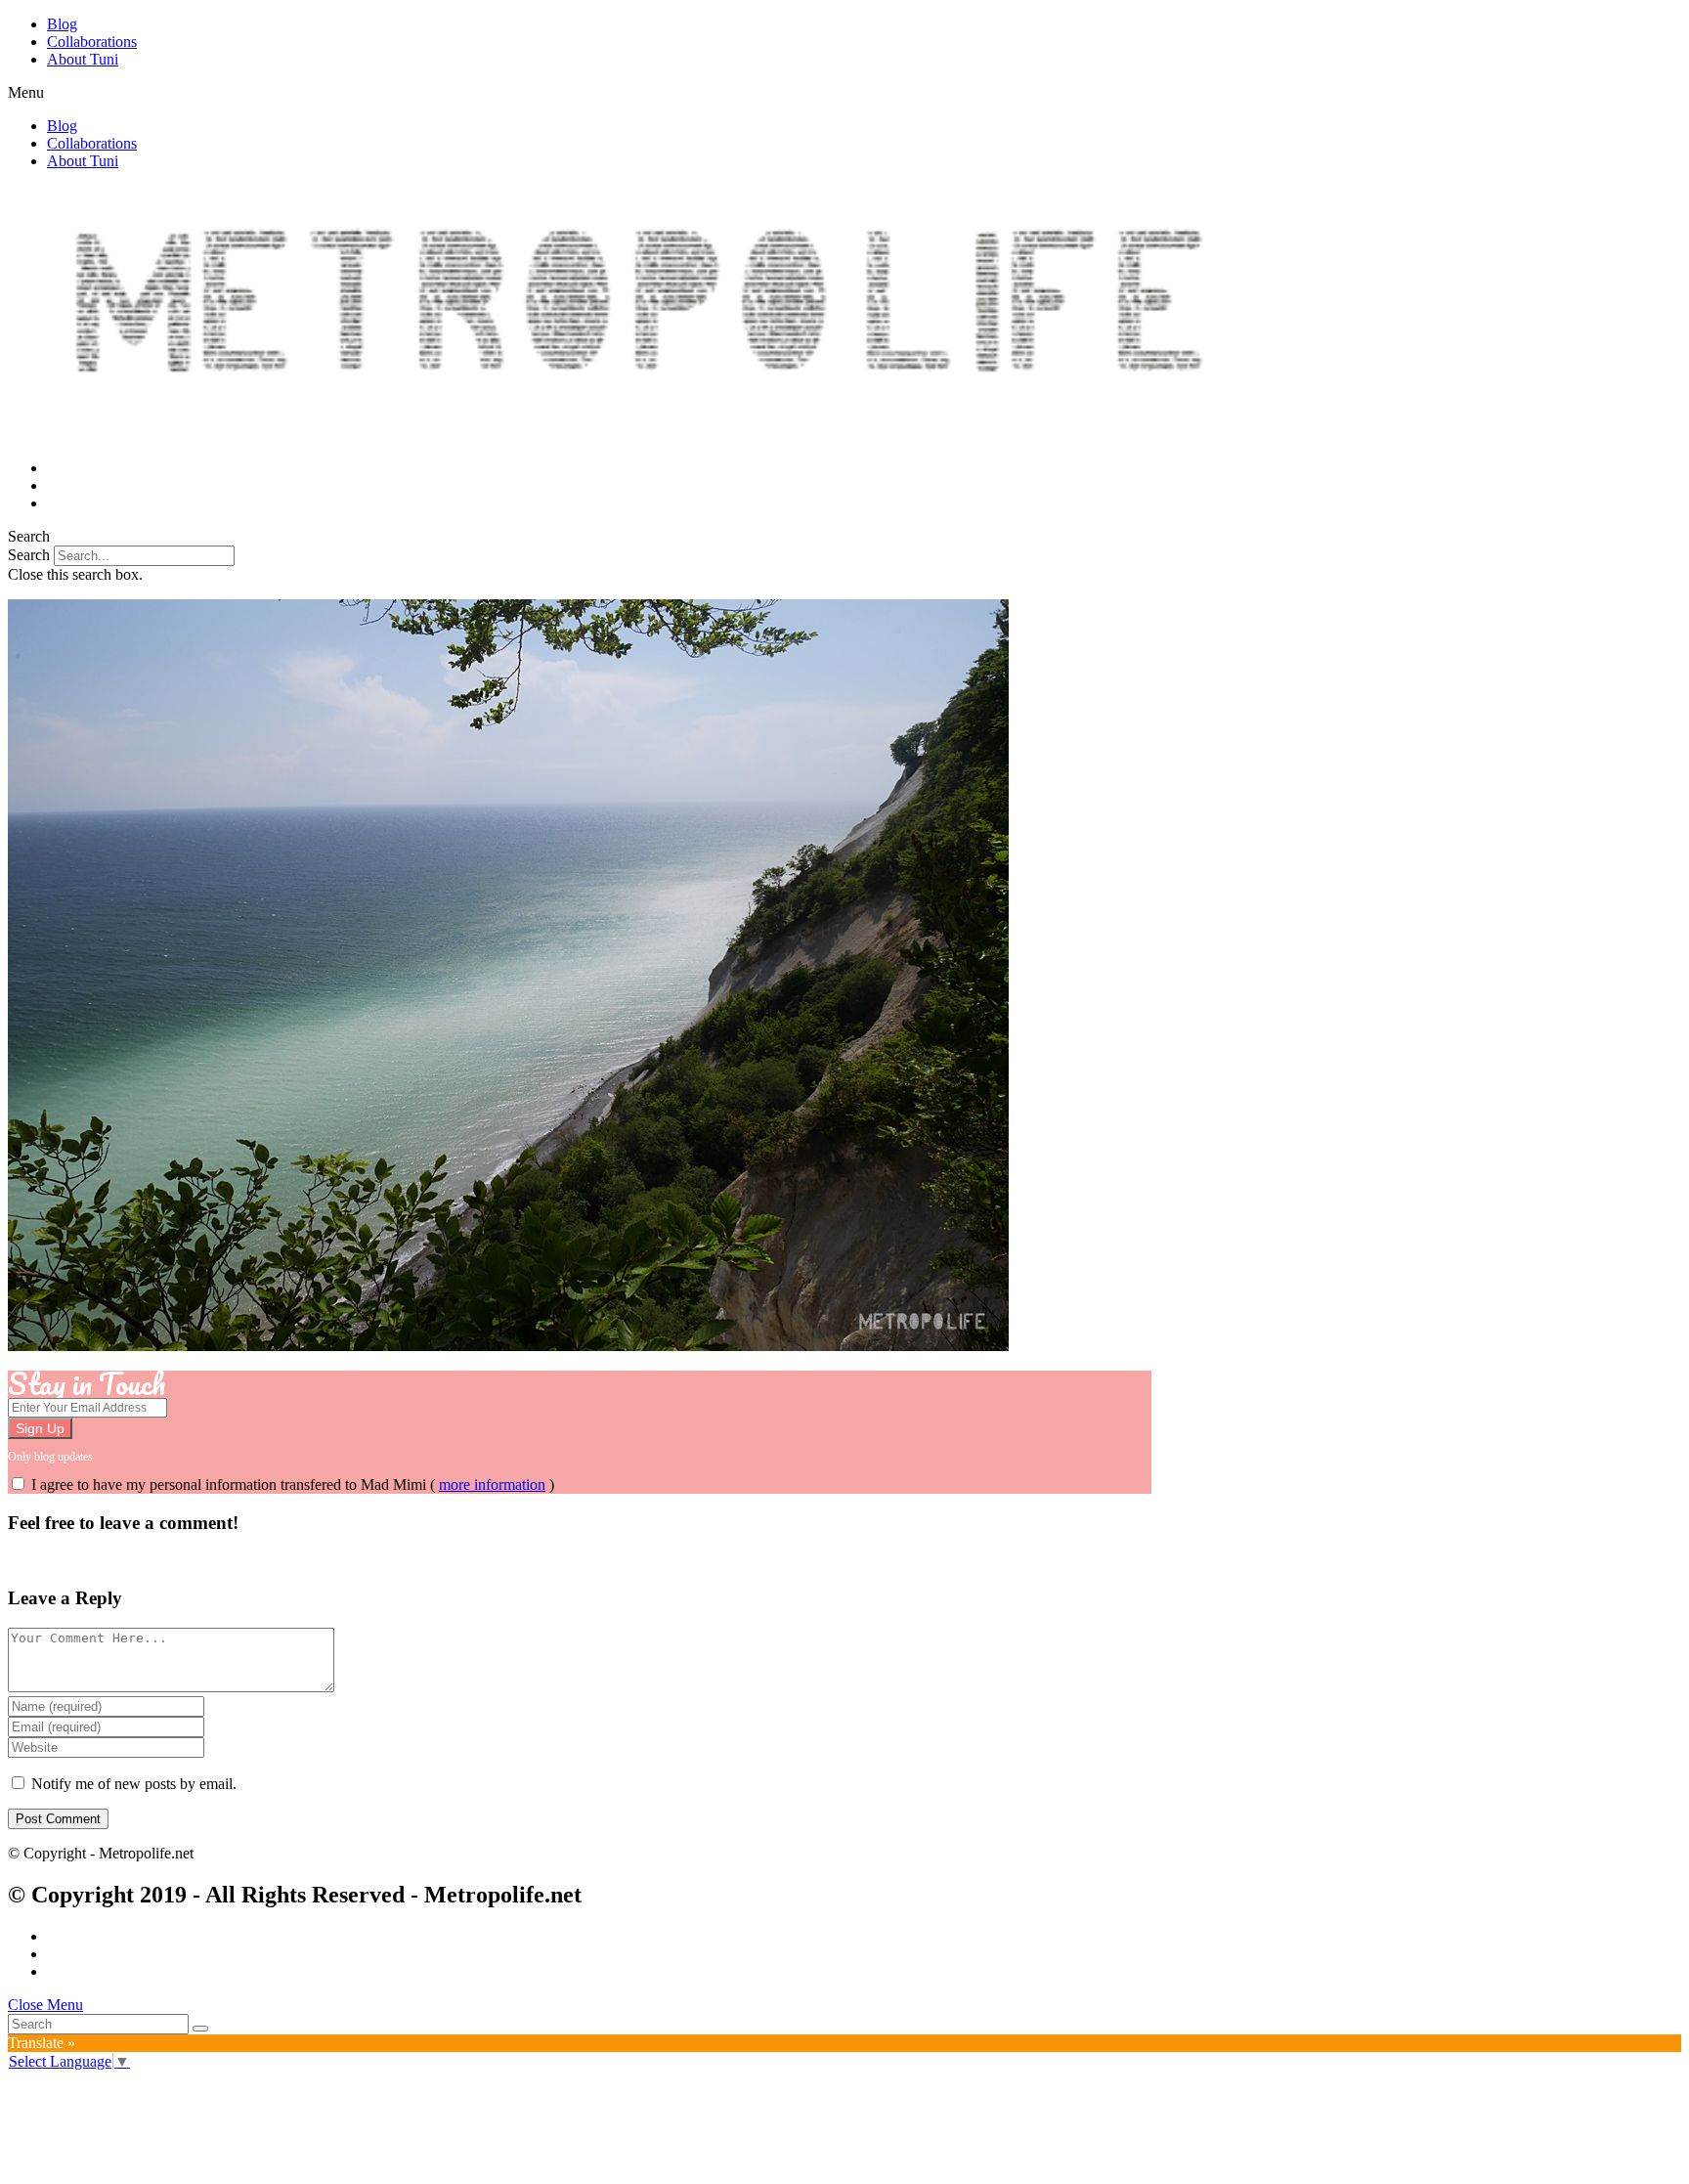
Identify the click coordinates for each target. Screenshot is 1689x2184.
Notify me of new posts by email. (134, 1784)
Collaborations (92, 42)
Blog (62, 24)
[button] (844, 93)
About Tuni (83, 59)
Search (29, 555)
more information (492, 1485)
